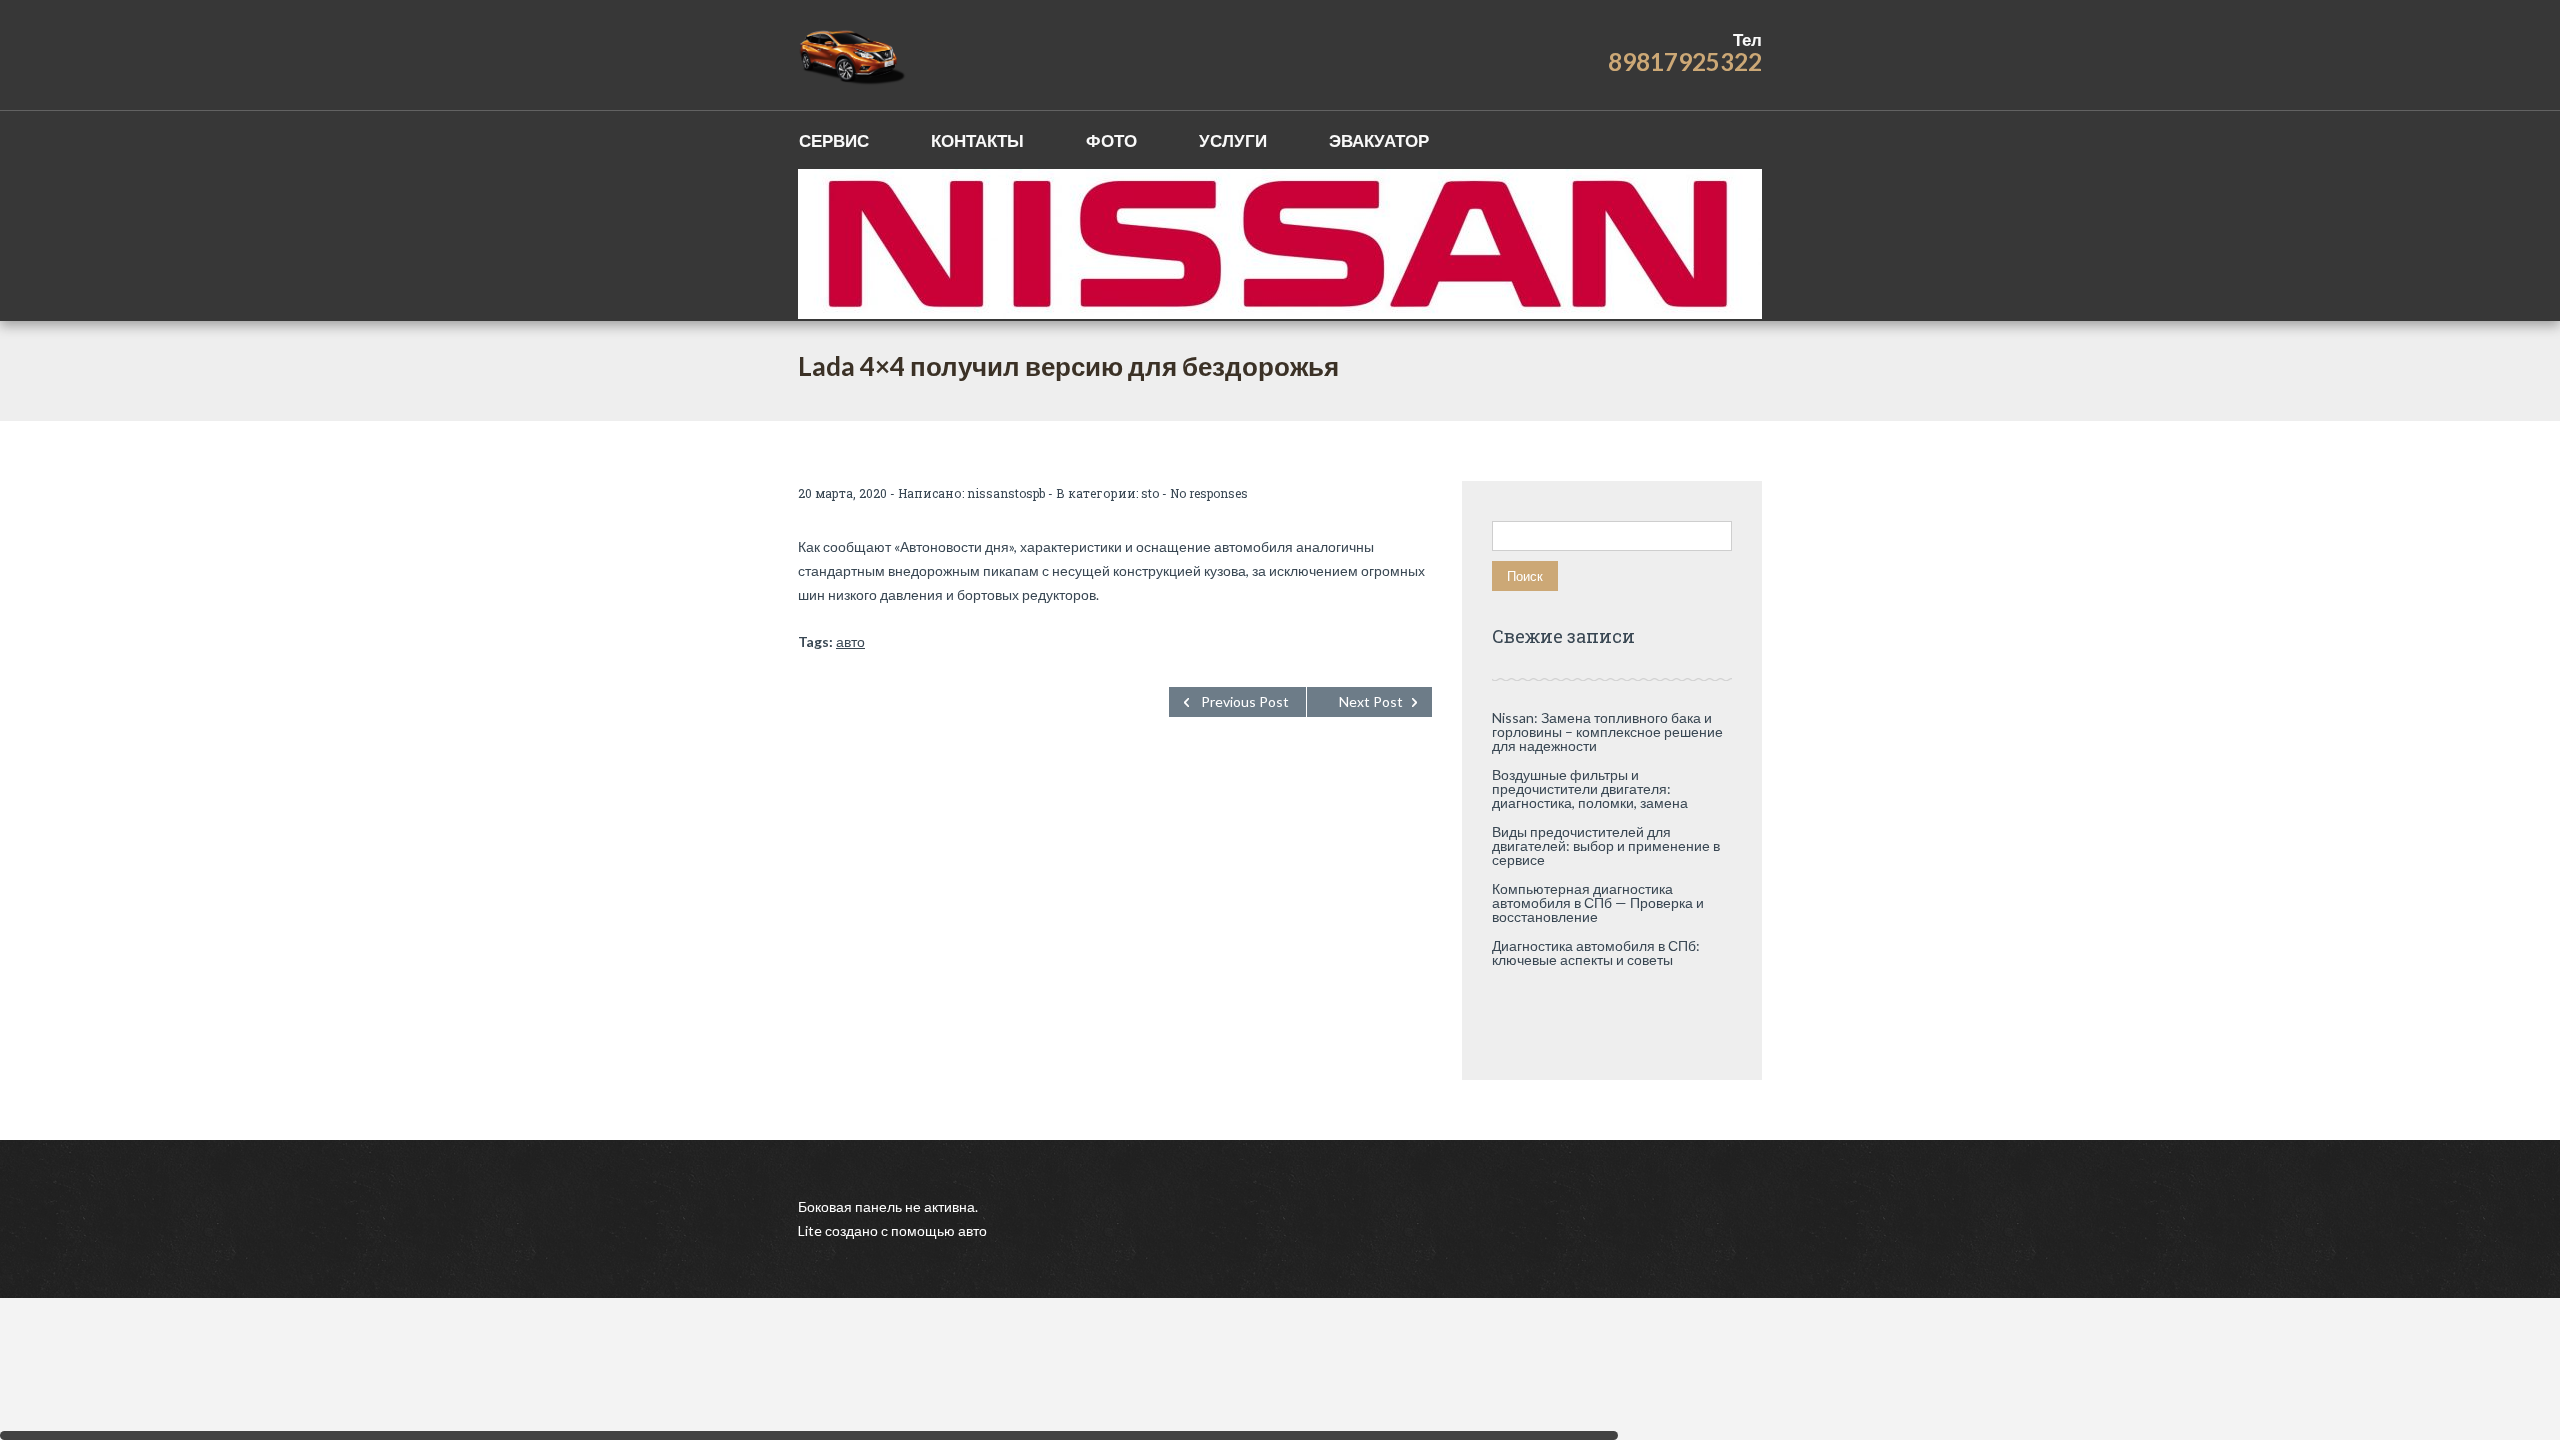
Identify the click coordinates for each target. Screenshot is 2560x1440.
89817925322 (1685, 61)
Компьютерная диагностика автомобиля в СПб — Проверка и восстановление (1598, 902)
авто (850, 641)
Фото (1111, 140)
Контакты (977, 140)
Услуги (1233, 140)
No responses (1209, 493)
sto (1150, 493)
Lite (811, 1230)
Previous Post (1245, 701)
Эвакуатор (1379, 140)
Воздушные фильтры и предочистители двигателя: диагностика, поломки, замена (1590, 788)
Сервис (834, 140)
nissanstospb (1006, 493)
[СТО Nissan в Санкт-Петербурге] (853, 55)
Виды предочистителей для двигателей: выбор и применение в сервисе (1606, 845)
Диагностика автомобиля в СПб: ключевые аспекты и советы (1596, 952)
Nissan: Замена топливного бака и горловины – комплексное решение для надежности (1607, 731)
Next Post (1371, 701)
